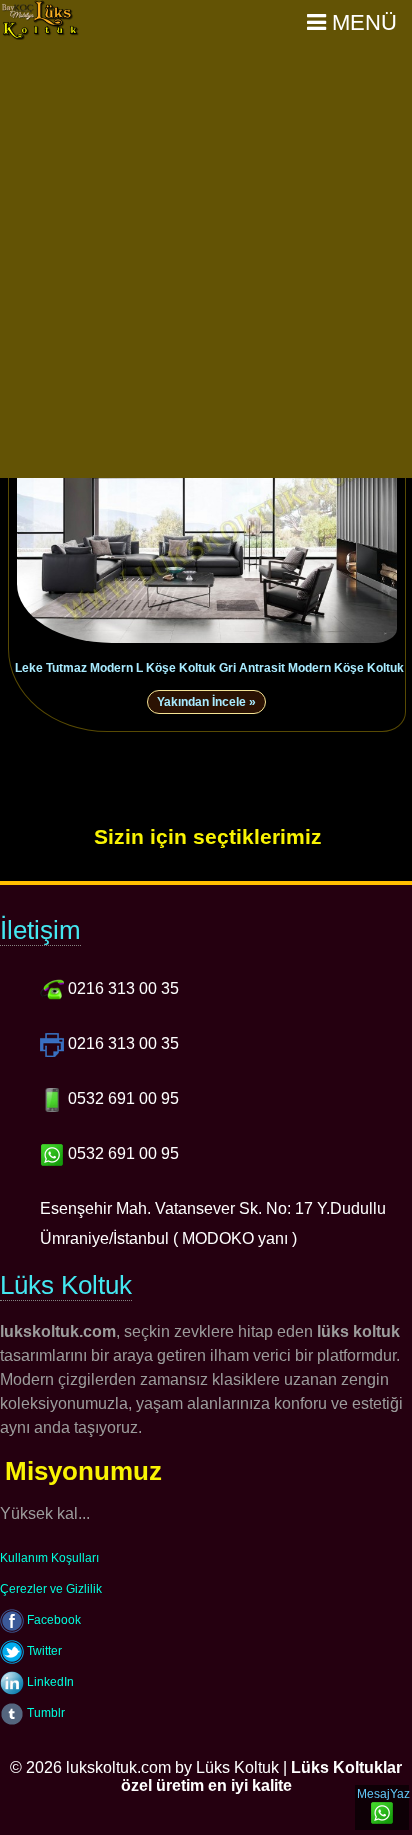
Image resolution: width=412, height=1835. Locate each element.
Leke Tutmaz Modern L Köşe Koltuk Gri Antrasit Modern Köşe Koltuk (209, 668)
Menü (361, 22)
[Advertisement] (206, 262)
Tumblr (44, 1713)
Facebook (52, 1620)
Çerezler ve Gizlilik (51, 1589)
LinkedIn (49, 1682)
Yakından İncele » (206, 702)
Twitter (43, 1651)
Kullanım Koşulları (49, 1558)
